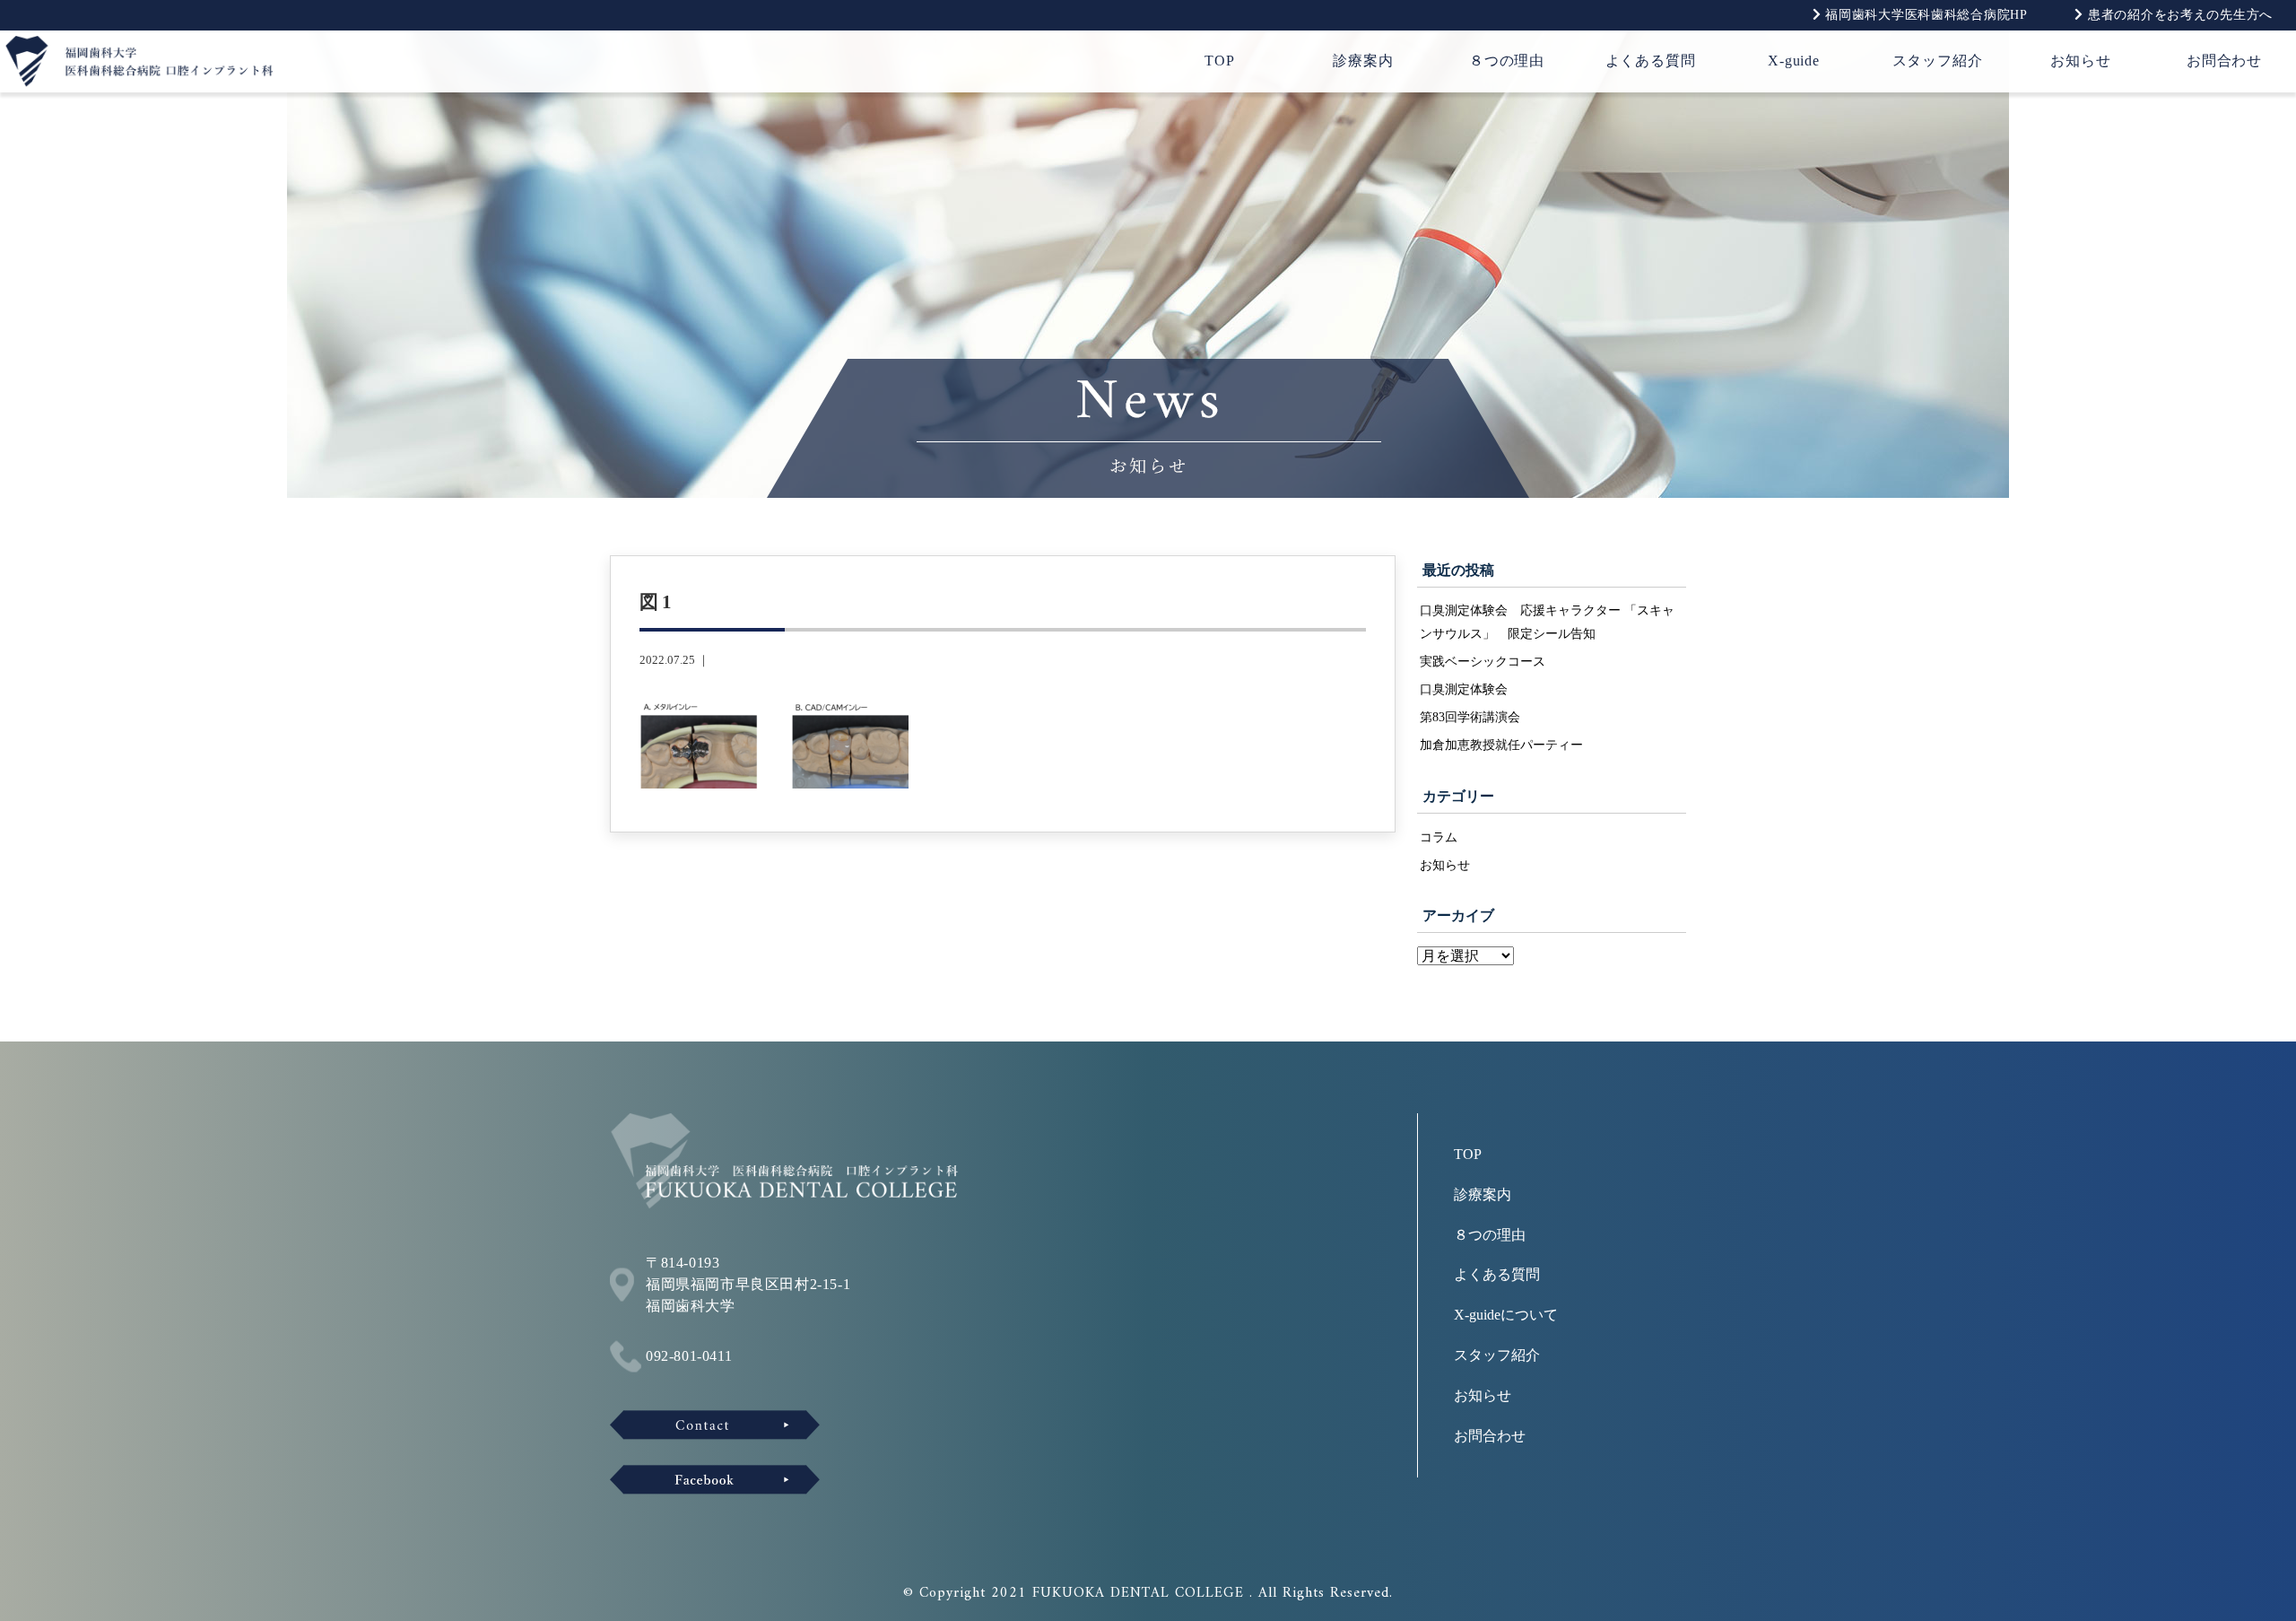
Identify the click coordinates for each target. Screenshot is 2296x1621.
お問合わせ (2224, 61)
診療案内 (1363, 61)
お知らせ (2080, 61)
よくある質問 (1651, 61)
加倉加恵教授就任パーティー (1501, 745)
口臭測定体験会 (1464, 689)
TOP (1219, 61)
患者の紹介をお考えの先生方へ (2178, 14)
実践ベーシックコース (1483, 661)
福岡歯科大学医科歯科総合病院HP (1924, 14)
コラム (1439, 837)
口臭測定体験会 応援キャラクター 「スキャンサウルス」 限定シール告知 (1547, 622)
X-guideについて (1506, 1315)
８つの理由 (1507, 61)
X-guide (1794, 61)
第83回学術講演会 (1470, 717)
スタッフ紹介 (1938, 61)
